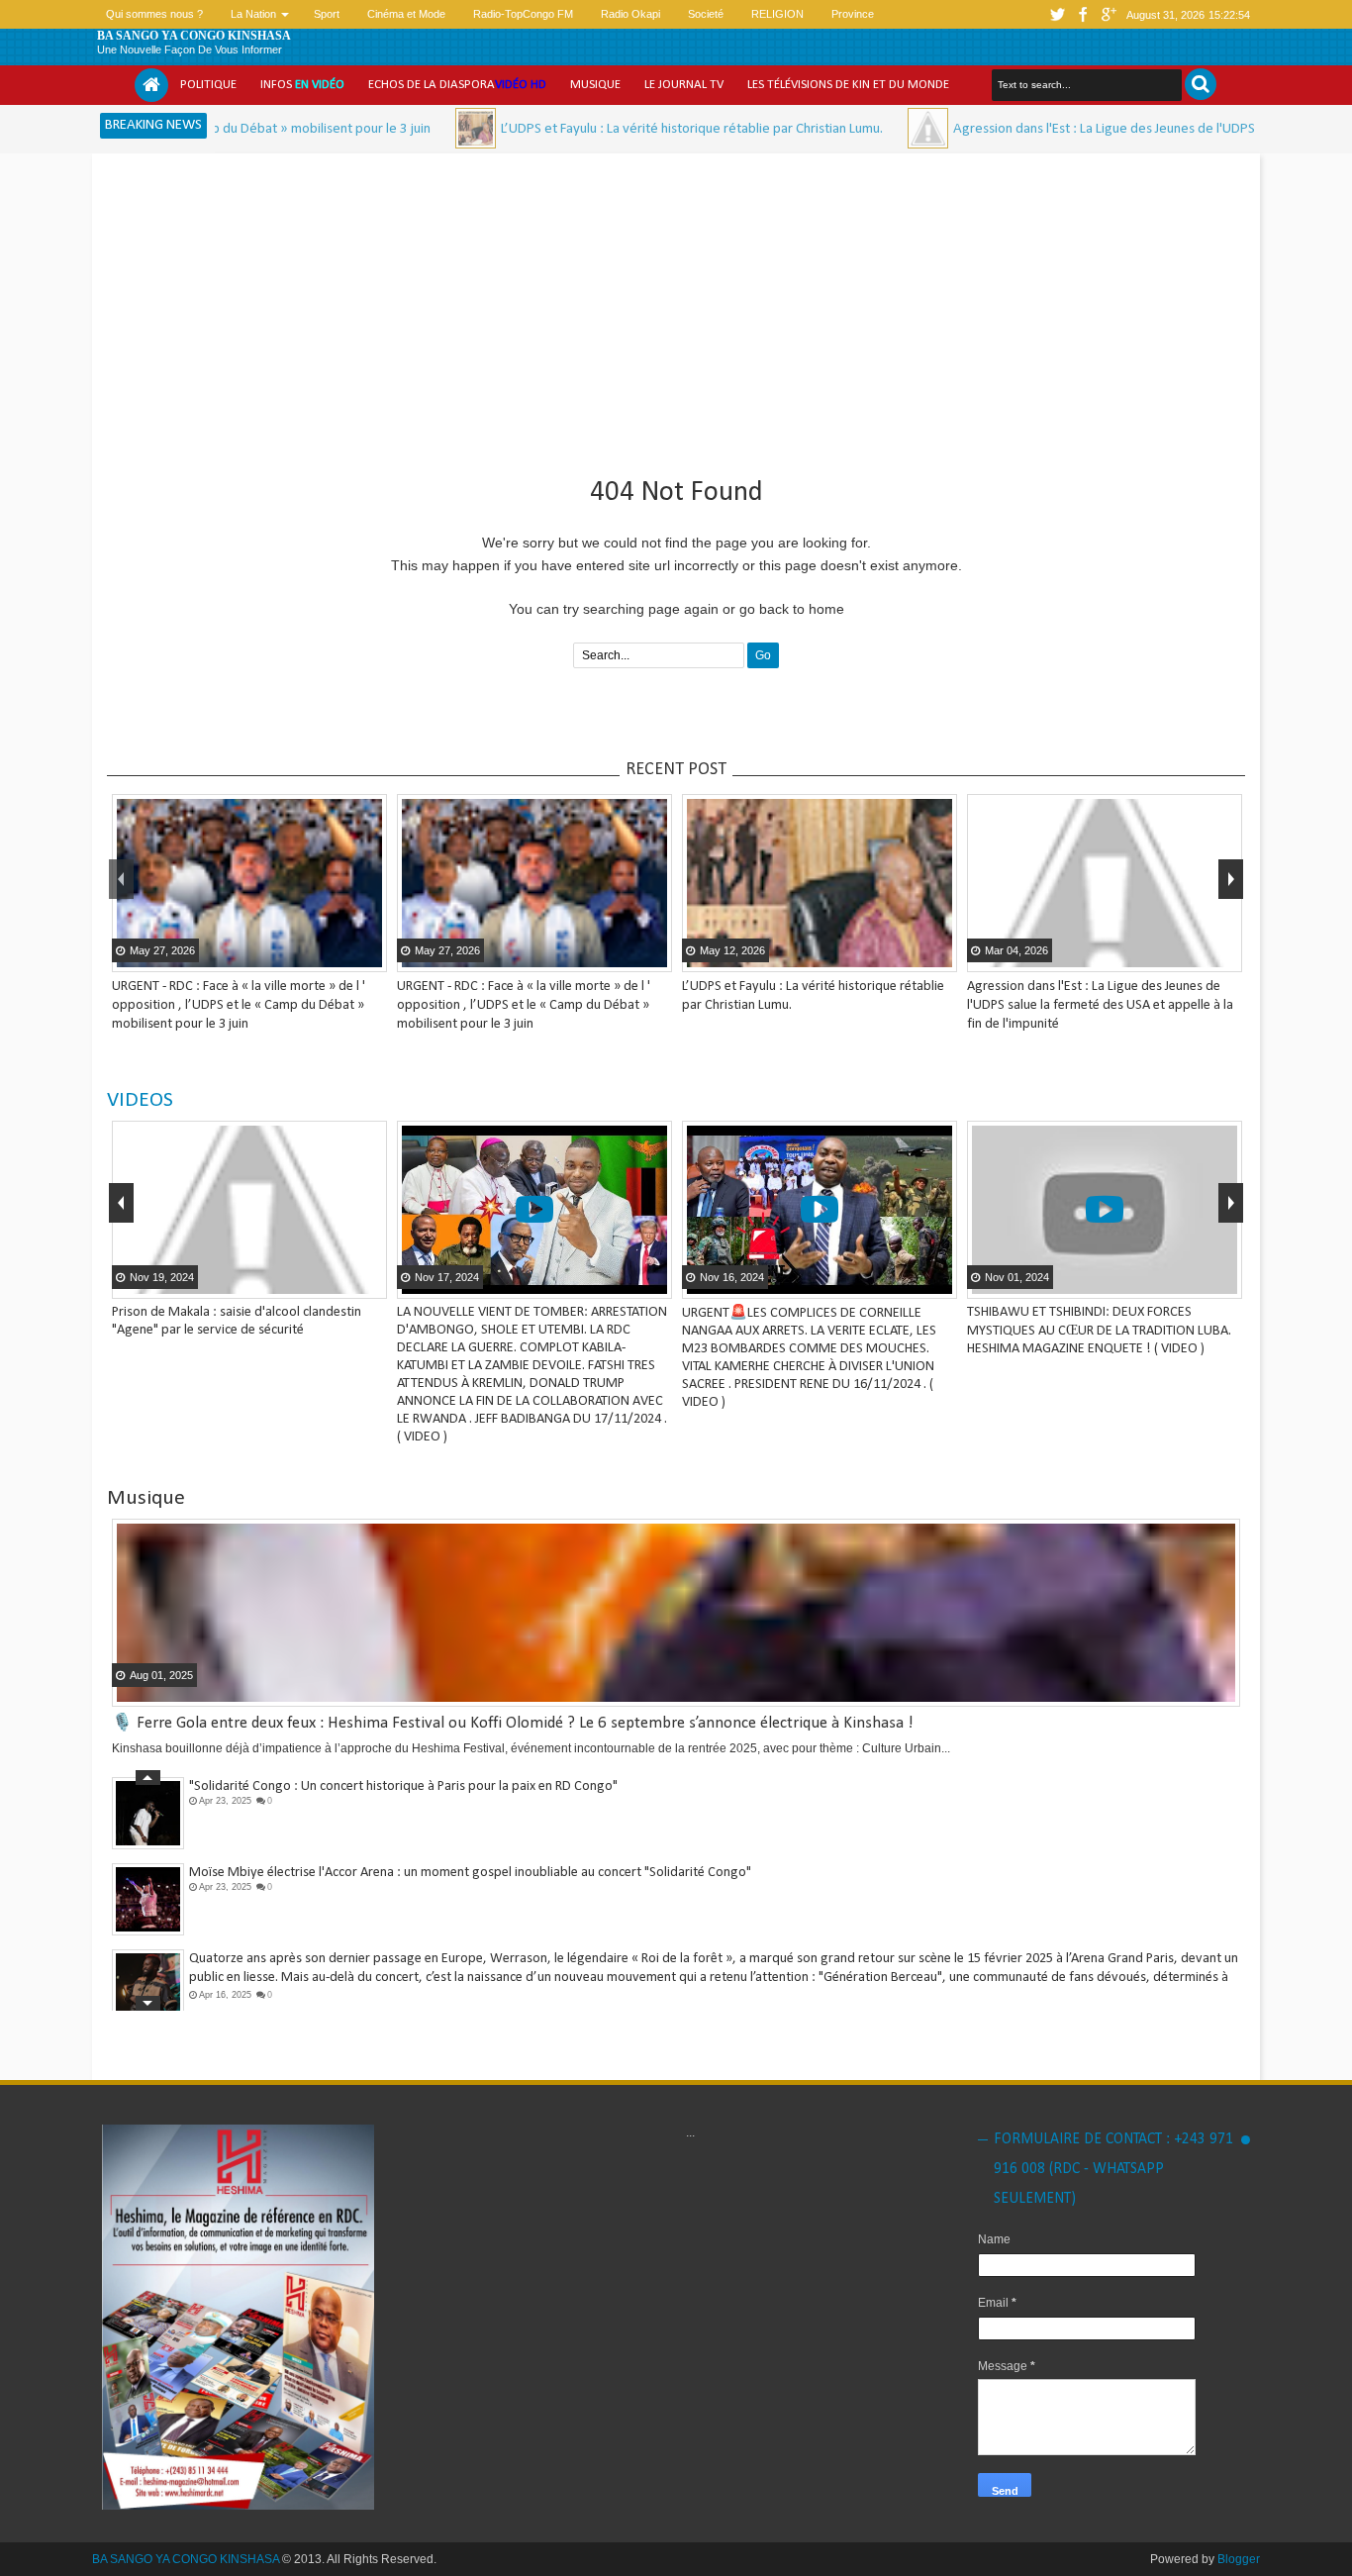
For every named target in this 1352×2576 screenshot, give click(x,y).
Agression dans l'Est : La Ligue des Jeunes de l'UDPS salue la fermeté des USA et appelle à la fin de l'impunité (1100, 1005)
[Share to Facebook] (320, 955)
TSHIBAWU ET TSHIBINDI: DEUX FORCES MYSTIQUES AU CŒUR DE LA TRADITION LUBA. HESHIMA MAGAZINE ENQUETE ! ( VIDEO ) (1099, 1331)
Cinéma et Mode (406, 14)
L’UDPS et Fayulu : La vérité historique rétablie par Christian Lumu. (607, 129)
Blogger (1239, 2559)
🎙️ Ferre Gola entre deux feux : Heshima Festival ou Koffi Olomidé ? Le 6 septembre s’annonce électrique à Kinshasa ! (513, 1723)
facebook (1083, 14)
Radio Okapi (630, 14)
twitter (1057, 14)
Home (151, 85)
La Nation (253, 14)
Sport (327, 14)
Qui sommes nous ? (154, 14)
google (1109, 14)
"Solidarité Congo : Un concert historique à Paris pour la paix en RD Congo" (403, 1786)
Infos (302, 85)
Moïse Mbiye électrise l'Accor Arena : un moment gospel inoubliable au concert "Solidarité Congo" (470, 1873)
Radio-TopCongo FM (523, 14)
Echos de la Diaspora (457, 85)
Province (853, 14)
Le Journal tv (684, 85)
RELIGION (777, 14)
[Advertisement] (676, 307)
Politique (208, 85)
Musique (595, 85)
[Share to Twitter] (344, 955)
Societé (706, 14)
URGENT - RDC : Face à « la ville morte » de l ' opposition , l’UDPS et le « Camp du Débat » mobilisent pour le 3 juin (239, 1005)
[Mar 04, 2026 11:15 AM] (843, 128)
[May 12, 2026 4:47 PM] (390, 128)
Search (1201, 84)
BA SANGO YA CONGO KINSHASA (194, 36)
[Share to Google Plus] (369, 955)
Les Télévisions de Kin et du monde (848, 85)
